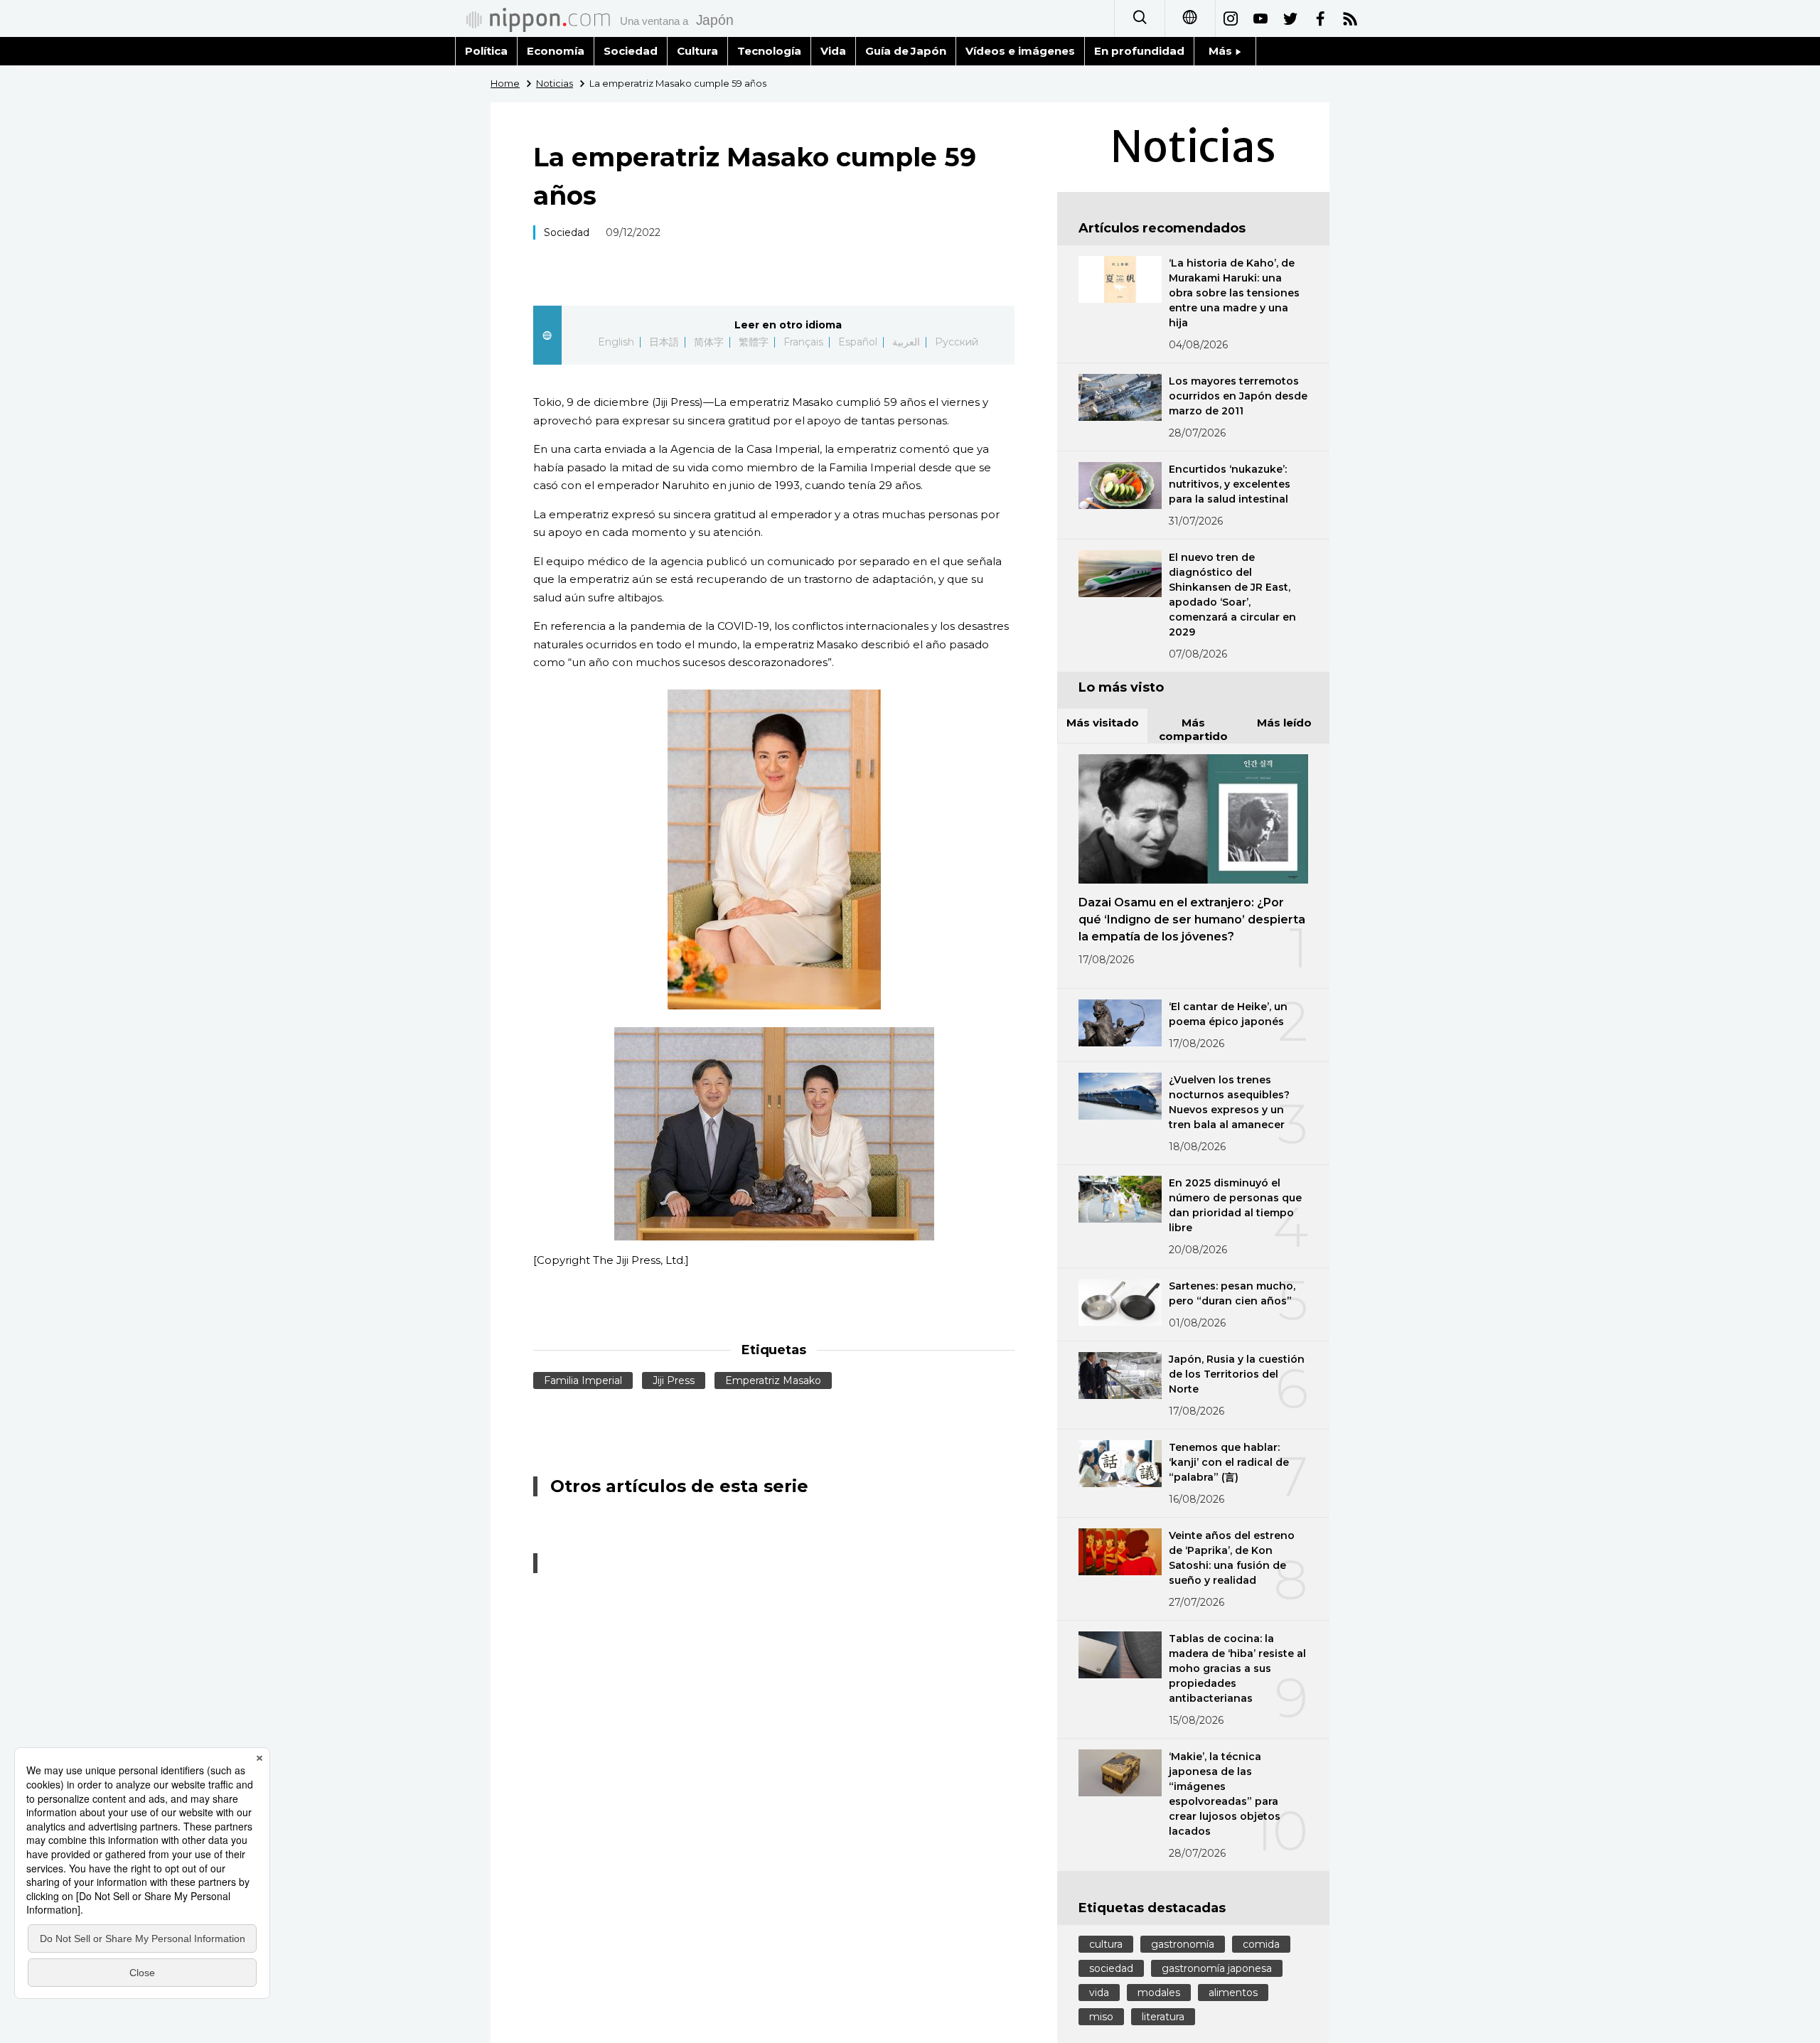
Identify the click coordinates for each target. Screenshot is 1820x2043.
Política (486, 51)
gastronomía (1183, 1944)
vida (1099, 1993)
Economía (556, 51)
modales (1159, 1993)
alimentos (1233, 1993)
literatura (1163, 2017)
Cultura (697, 51)
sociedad (1111, 1968)
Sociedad (631, 51)
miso (1101, 2017)
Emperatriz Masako (773, 1380)
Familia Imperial (583, 1380)
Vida (833, 51)
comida (1261, 1944)
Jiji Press (674, 1380)
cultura (1106, 1944)
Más (1222, 51)
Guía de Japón (906, 51)
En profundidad (1139, 51)
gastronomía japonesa (1217, 1968)
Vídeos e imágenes (1020, 51)
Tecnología (769, 51)
